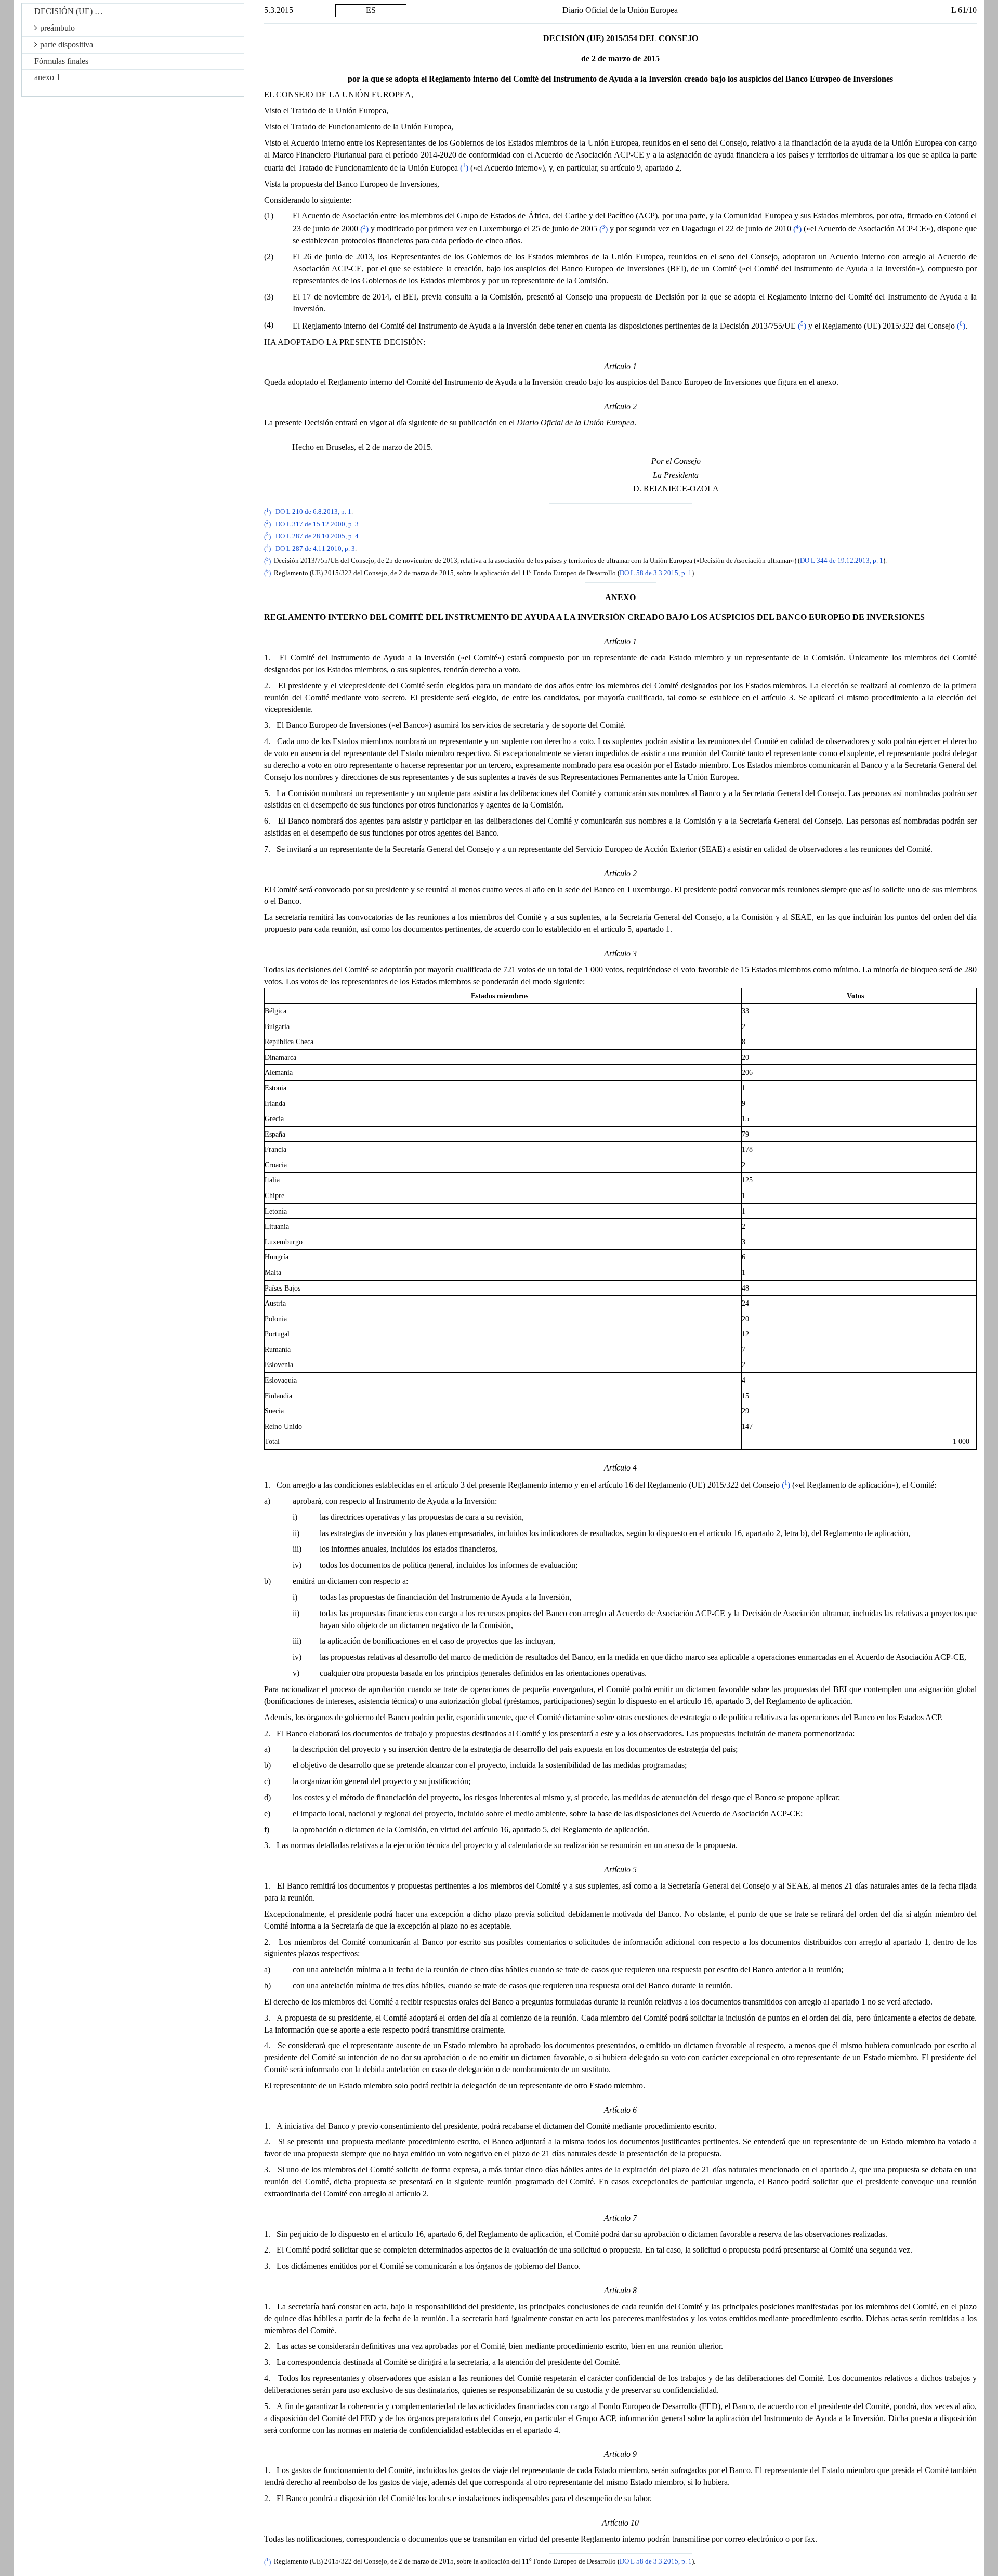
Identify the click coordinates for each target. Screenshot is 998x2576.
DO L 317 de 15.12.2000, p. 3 (317, 524)
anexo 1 (47, 77)
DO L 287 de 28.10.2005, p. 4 (317, 537)
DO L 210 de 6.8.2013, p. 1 (313, 512)
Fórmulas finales (61, 61)
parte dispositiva (67, 44)
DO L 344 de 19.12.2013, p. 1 (842, 561)
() (464, 168)
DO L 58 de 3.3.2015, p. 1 (656, 573)
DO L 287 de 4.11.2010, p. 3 (315, 549)
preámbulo (57, 28)
